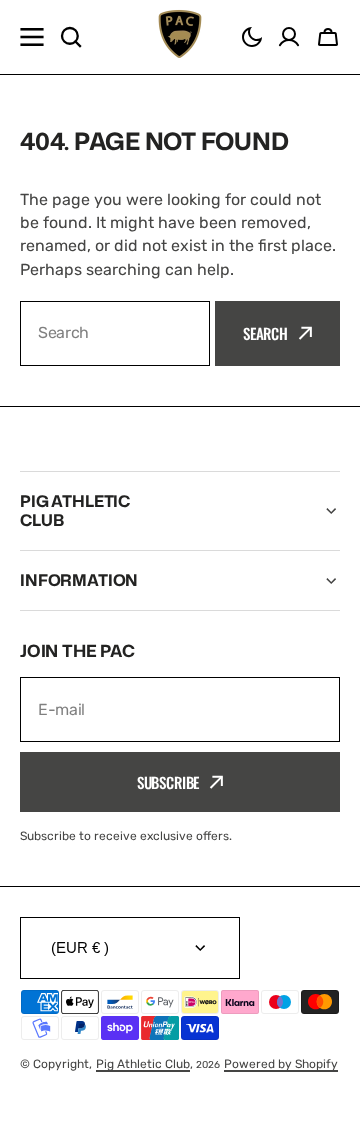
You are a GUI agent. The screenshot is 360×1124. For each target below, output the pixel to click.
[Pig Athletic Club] (180, 37)
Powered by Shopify (281, 1064)
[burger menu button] (32, 37)
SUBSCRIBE (168, 782)
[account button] (289, 37)
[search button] (71, 37)
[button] (252, 37)
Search (265, 333)
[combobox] (115, 333)
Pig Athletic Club (143, 1064)
